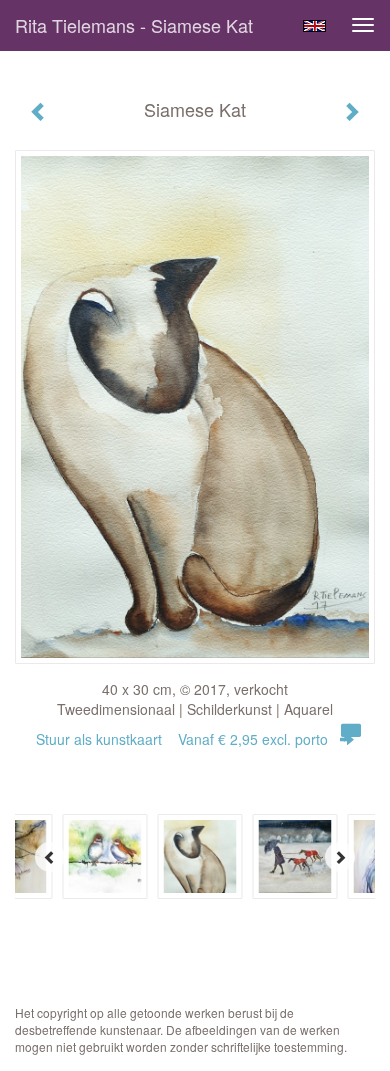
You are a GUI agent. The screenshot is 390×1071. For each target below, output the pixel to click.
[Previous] (50, 857)
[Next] (340, 857)
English (314, 26)
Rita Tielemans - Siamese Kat (134, 25)
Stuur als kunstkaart (182, 739)
